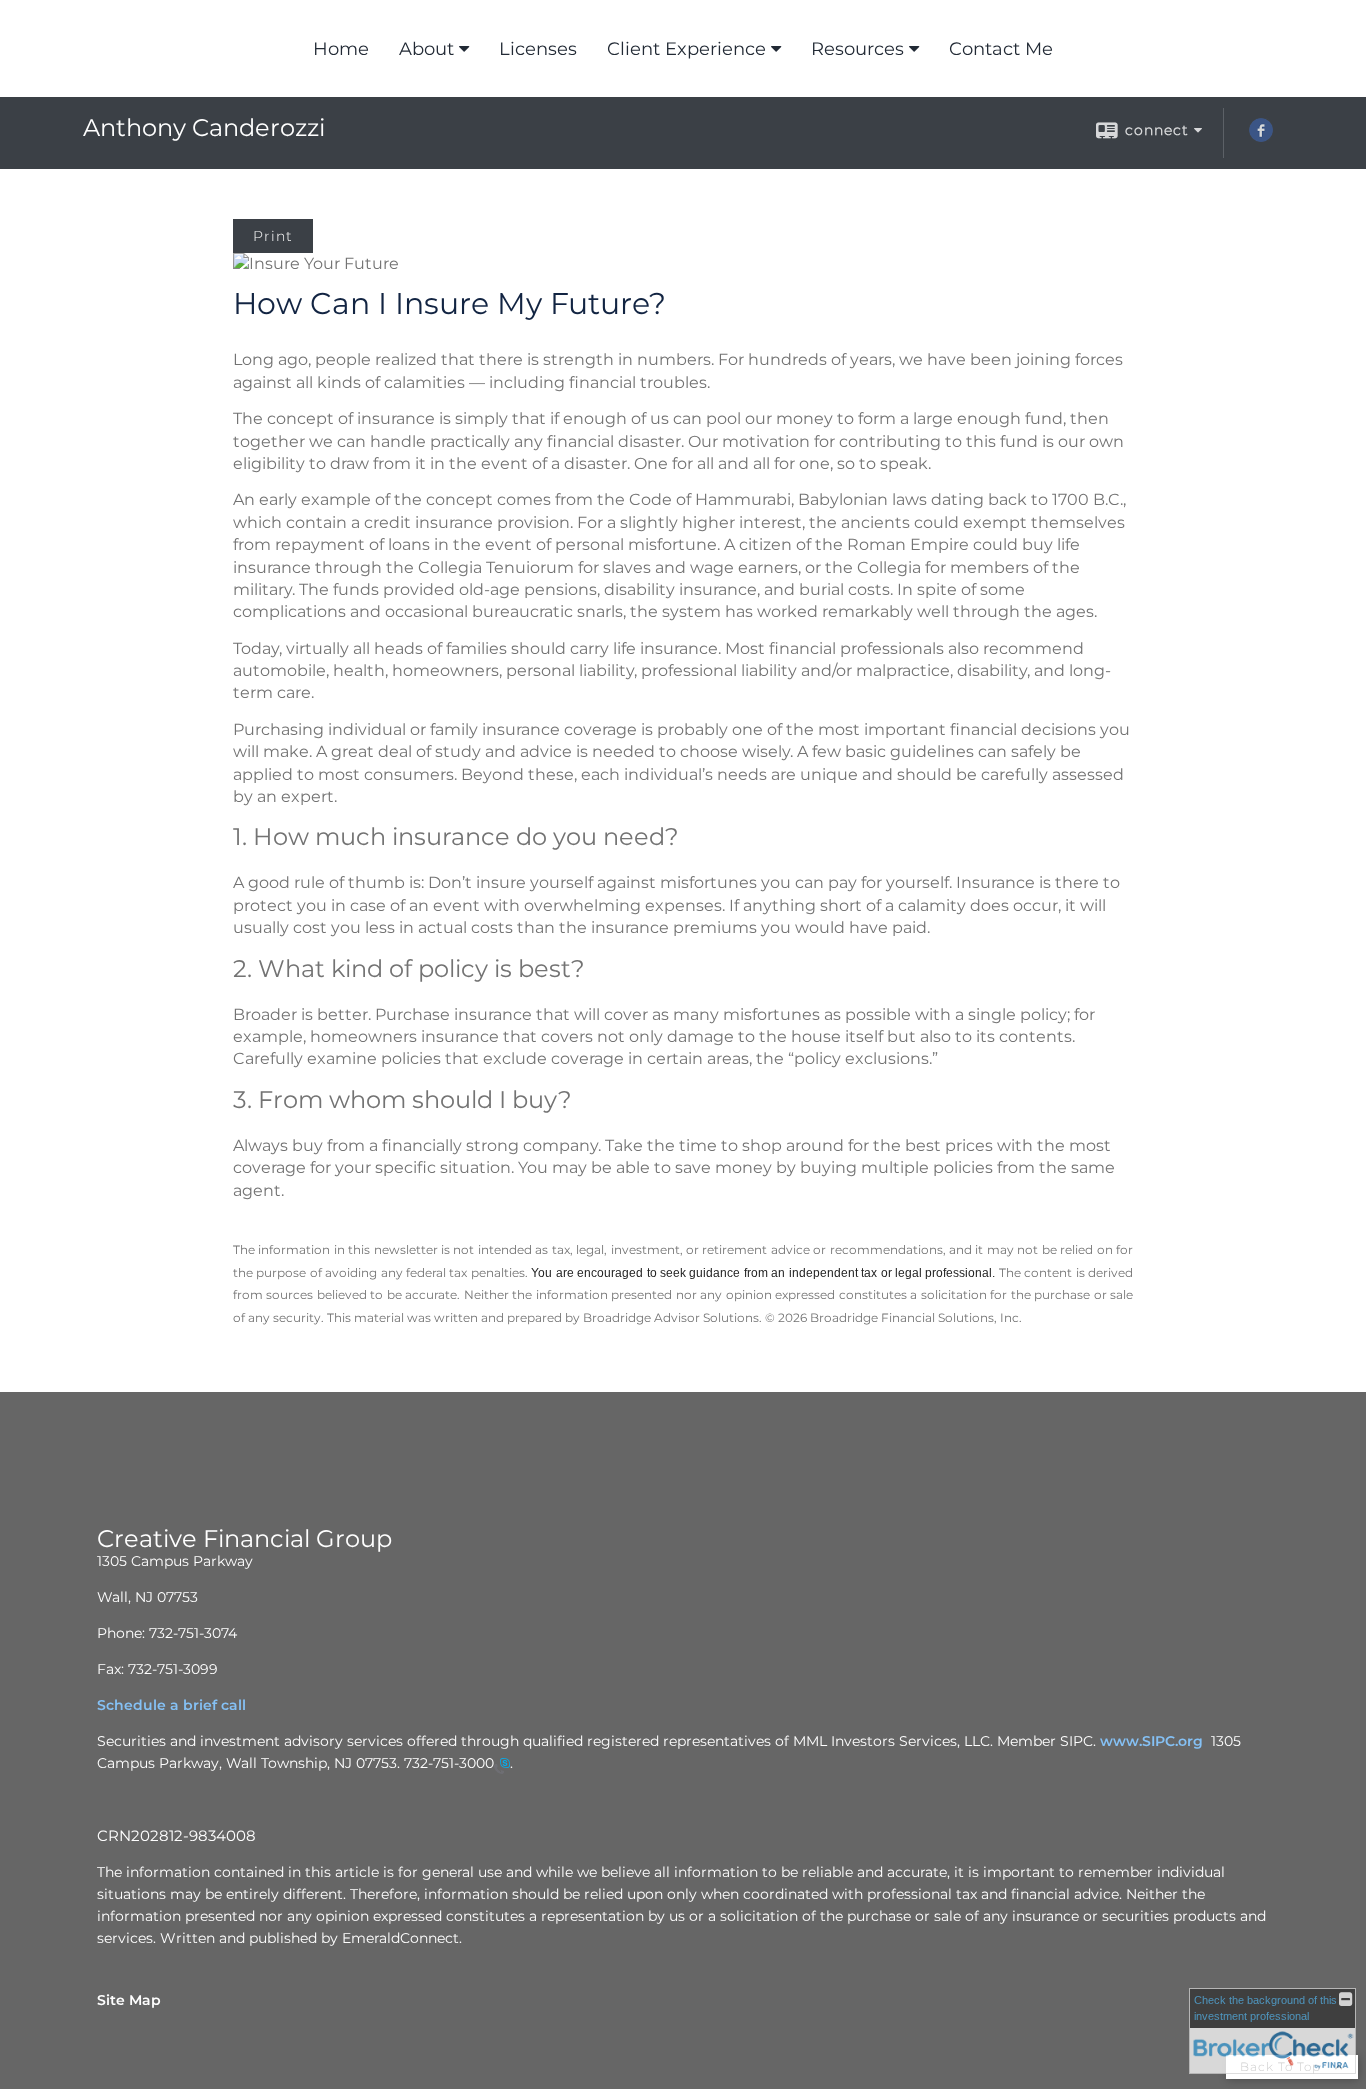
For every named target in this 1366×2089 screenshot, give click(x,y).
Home (341, 49)
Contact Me (1001, 49)
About (426, 49)
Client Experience (686, 49)
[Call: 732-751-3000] (502, 1764)
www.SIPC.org (1151, 1741)
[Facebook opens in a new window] (1261, 137)
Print (273, 236)
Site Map (129, 2000)
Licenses (538, 49)
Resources (857, 49)
